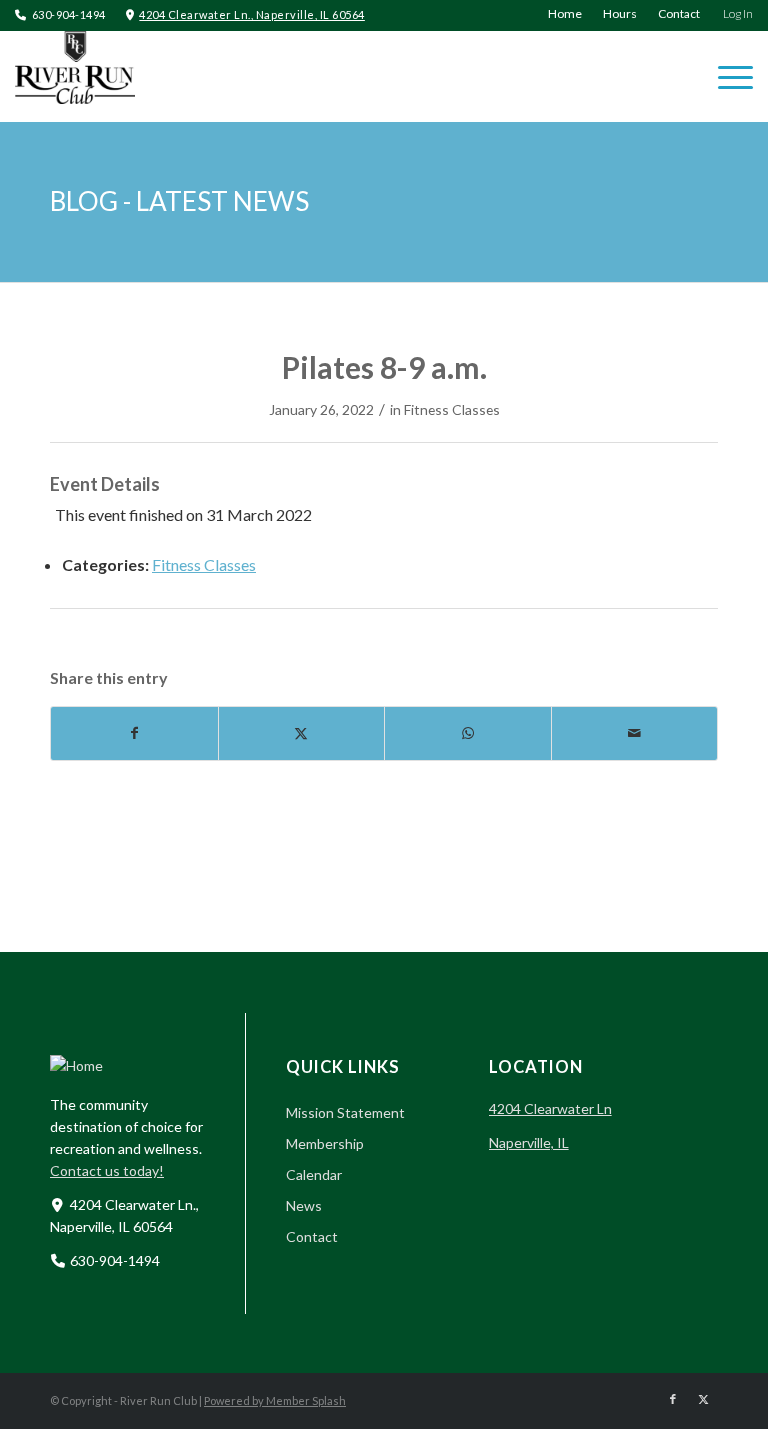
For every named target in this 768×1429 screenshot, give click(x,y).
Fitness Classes (452, 409)
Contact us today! (107, 1170)
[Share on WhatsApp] (468, 733)
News (304, 1205)
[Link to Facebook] (673, 1399)
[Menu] (725, 76)
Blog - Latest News (179, 201)
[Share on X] (302, 733)
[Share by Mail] (635, 733)
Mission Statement (345, 1112)
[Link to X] (703, 1399)
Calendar (314, 1174)
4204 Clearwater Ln (550, 1108)
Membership (325, 1143)
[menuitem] (565, 14)
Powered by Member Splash (275, 1400)
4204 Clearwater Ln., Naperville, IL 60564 (252, 14)
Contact (312, 1236)
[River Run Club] (75, 76)
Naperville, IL (529, 1142)
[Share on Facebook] (134, 733)
